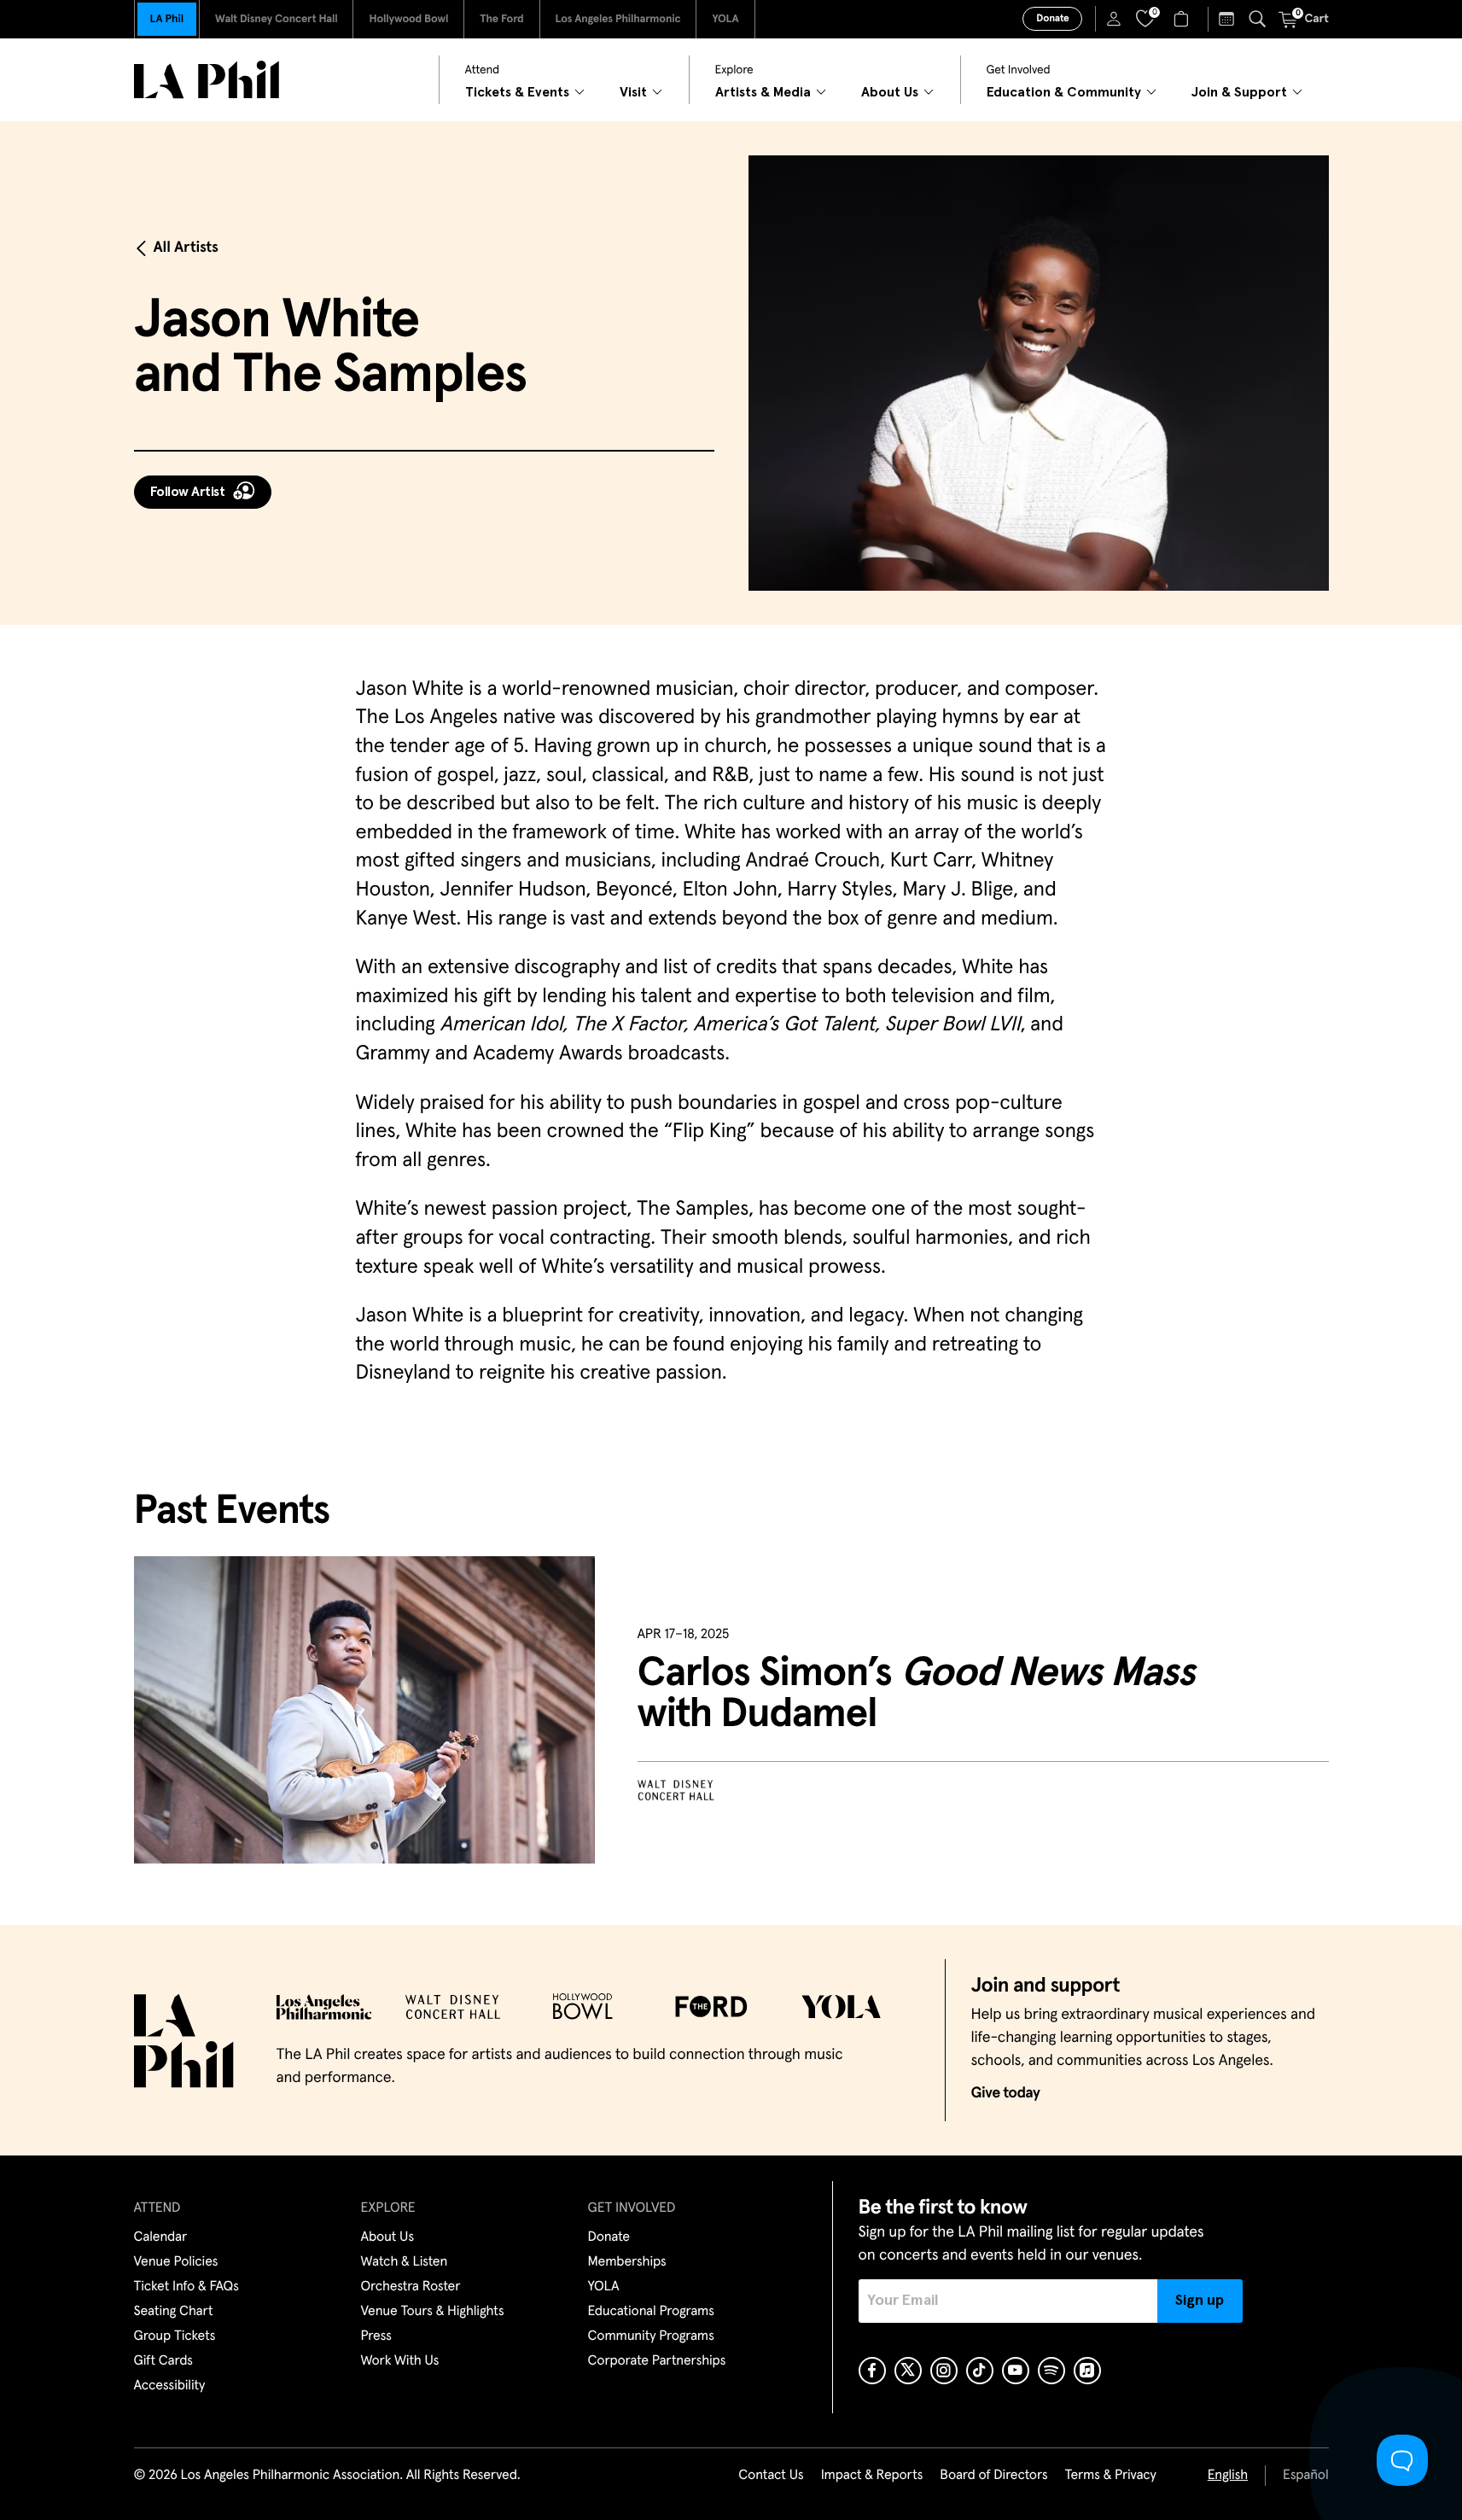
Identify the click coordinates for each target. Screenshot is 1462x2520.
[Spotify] (1051, 2371)
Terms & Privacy (1110, 2476)
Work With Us (400, 2361)
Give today (1006, 2093)
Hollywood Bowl (408, 19)
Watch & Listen (405, 2262)
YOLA (725, 19)
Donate (1052, 19)
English (1228, 2476)
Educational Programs (651, 2312)
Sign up (1200, 2301)
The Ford (501, 19)
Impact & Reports (872, 2476)
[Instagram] (944, 2371)
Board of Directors (993, 2476)
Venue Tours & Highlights (433, 2312)
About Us (388, 2237)
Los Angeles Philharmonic (618, 19)
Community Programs (651, 2336)
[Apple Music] (1087, 2371)
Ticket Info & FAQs (186, 2287)
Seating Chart (174, 2312)
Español (1305, 2476)
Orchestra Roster (411, 2287)
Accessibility (170, 2386)
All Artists (186, 248)
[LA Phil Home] (207, 80)
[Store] (1183, 19)
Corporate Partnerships (657, 2361)
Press (376, 2336)
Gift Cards (163, 2361)
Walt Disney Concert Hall (277, 19)
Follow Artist (188, 492)
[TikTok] (980, 2371)
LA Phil (167, 19)
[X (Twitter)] (908, 2371)
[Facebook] (872, 2371)
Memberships (627, 2262)
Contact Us (771, 2476)
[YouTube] (1016, 2371)
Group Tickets (175, 2336)
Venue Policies (176, 2262)
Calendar (161, 2237)
